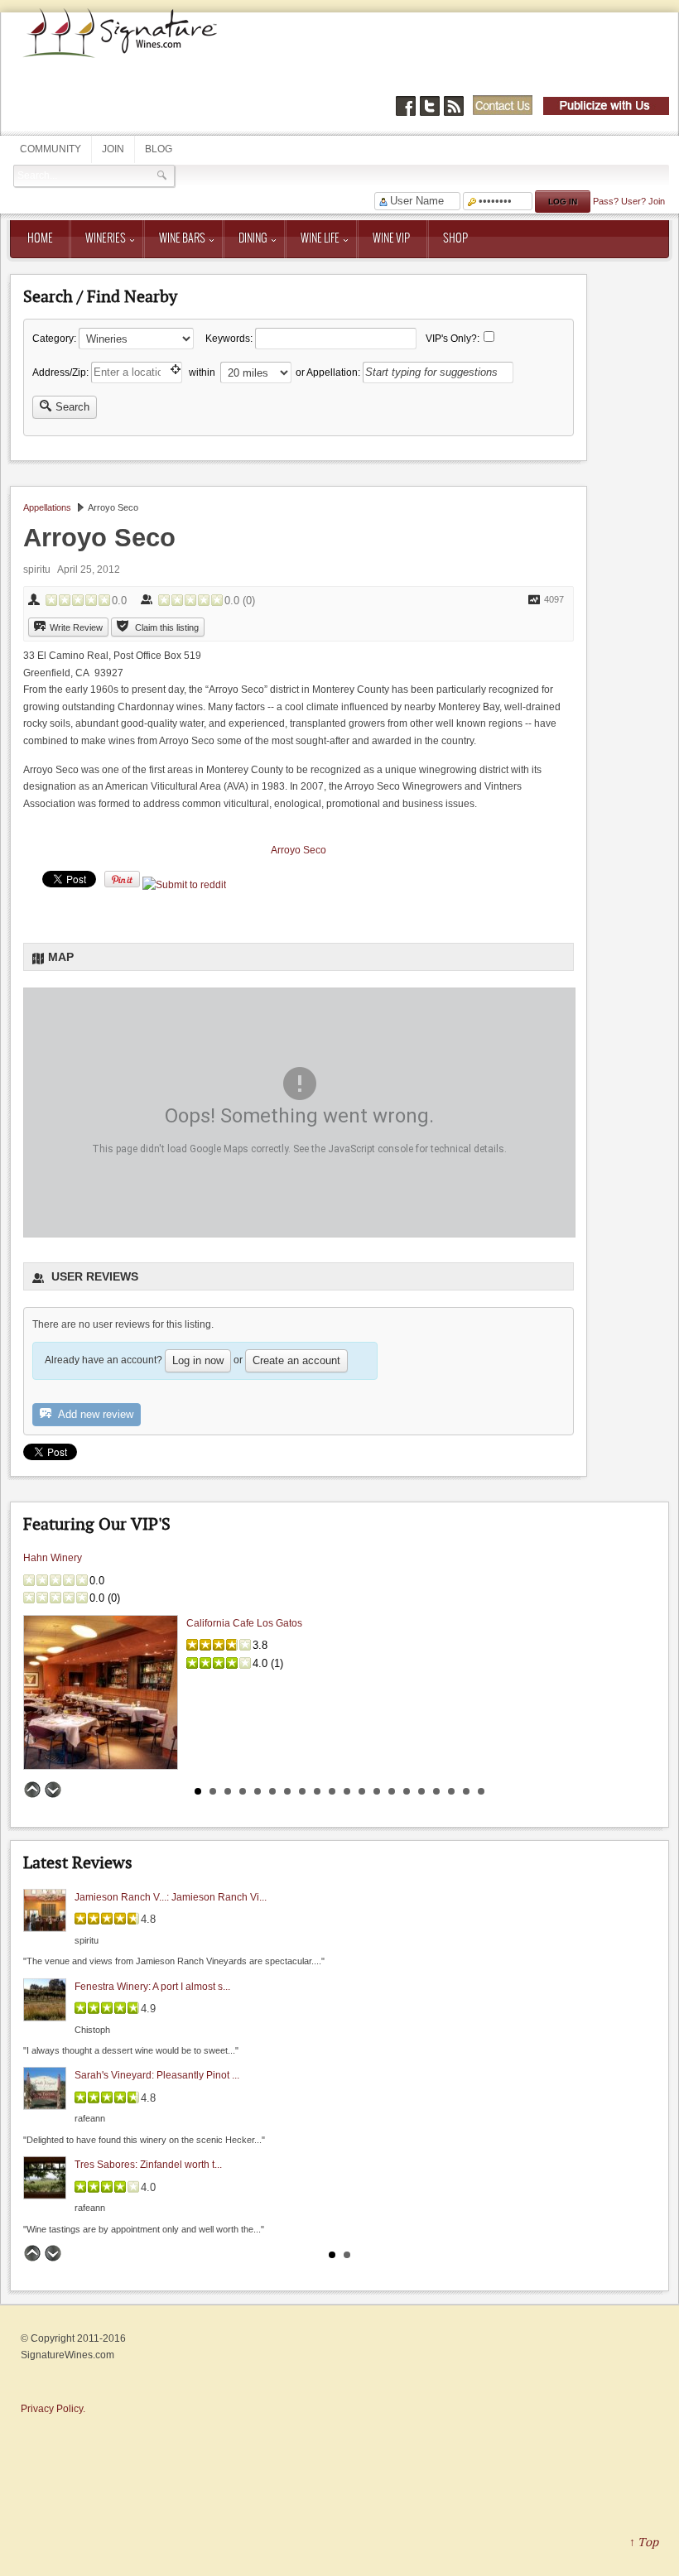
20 (481, 1791)
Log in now (198, 1360)
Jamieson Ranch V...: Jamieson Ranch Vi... (171, 1897)
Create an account (296, 1360)
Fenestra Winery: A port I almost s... (152, 1986)
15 (407, 1791)
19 (466, 1791)
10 (332, 1791)
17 (436, 1791)
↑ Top (644, 2542)
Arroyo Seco (299, 850)
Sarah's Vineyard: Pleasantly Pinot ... (157, 2075)
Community (51, 149)
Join (113, 149)
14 (392, 1791)
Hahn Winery (53, 1558)
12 (362, 1791)
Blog (159, 149)
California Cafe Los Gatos (244, 1623)
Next (53, 1790)
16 (421, 1791)
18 (451, 1791)
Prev (32, 1790)
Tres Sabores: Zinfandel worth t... (148, 2165)
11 (347, 1791)
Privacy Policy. (53, 2409)
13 (377, 1791)
